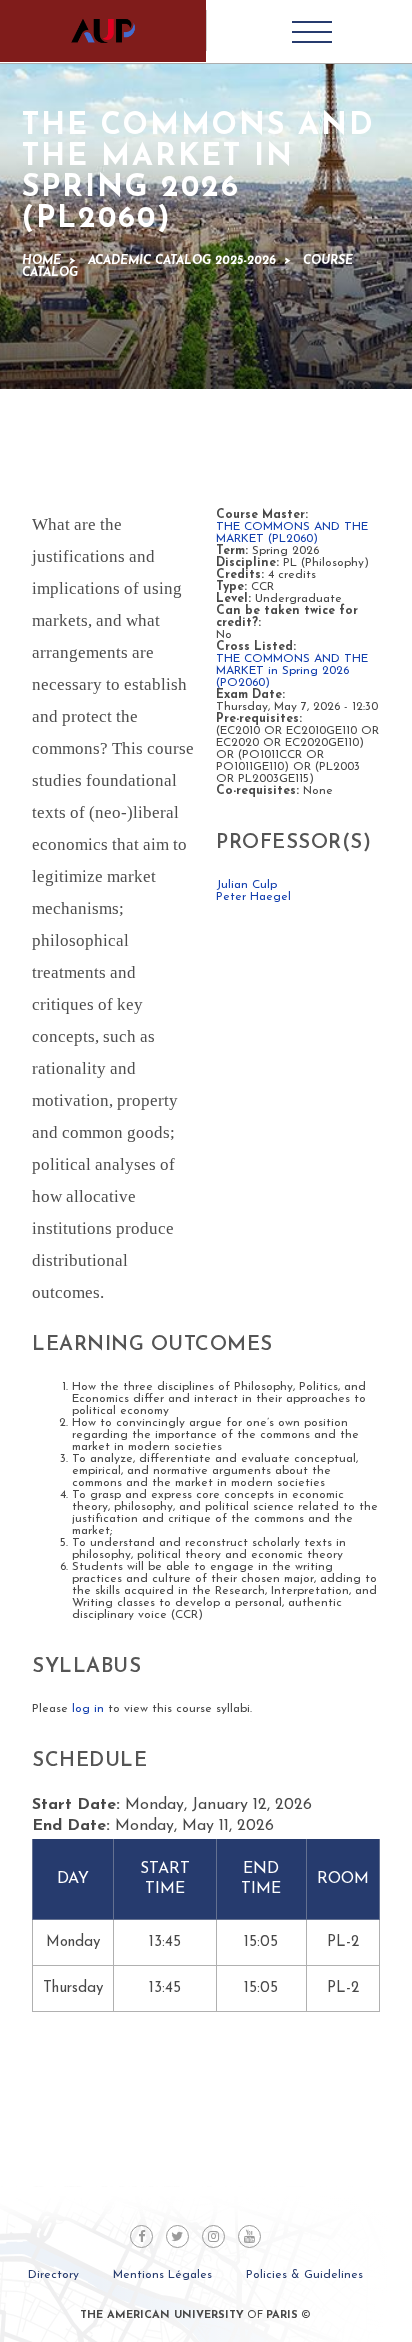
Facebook (141, 2236)
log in (88, 1709)
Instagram (213, 2236)
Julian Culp (246, 885)
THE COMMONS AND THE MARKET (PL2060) (292, 533)
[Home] (103, 31)
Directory (53, 2275)
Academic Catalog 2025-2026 (182, 261)
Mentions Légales (162, 2275)
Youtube (249, 2236)
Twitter (177, 2236)
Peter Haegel (253, 897)
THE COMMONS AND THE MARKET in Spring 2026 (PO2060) (292, 671)
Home (41, 261)
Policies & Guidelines (304, 2275)
